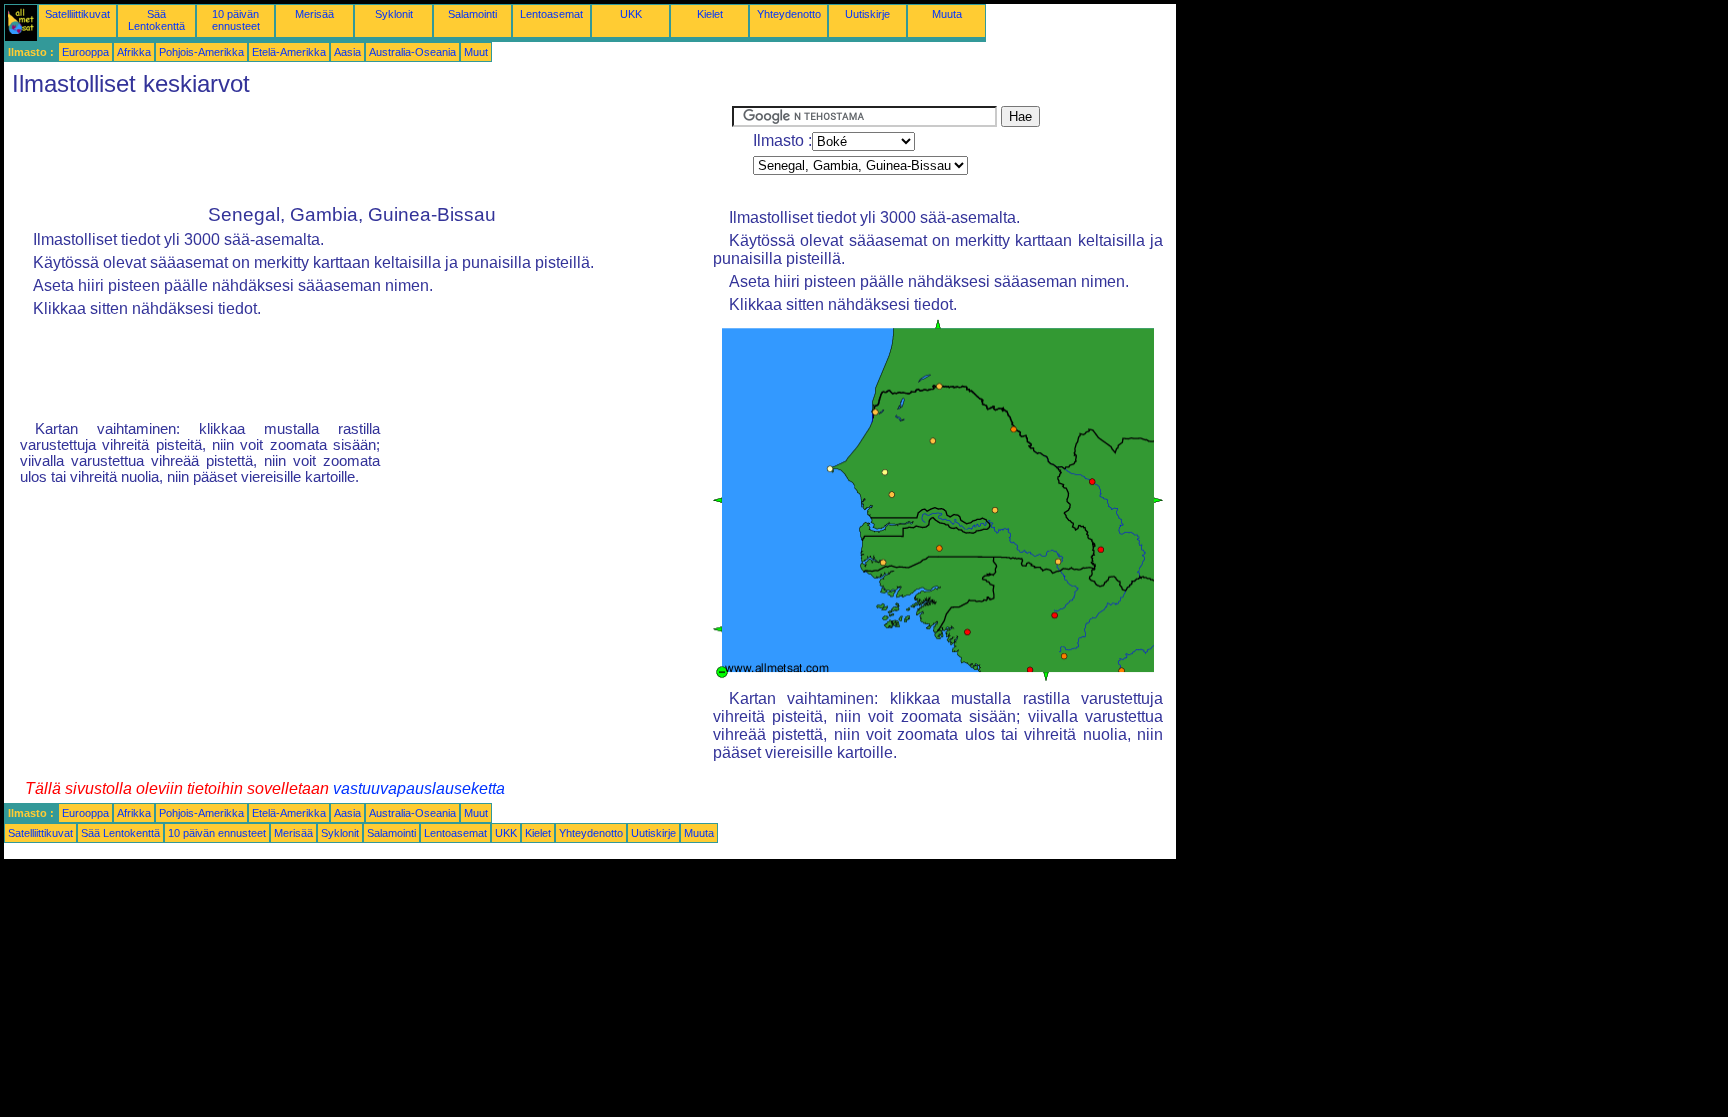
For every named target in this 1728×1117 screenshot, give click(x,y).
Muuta (947, 14)
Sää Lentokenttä (156, 20)
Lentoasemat (551, 14)
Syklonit (394, 14)
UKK (631, 14)
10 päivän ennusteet (236, 20)
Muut (476, 52)
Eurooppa (85, 52)
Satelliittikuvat (77, 14)
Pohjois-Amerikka (201, 52)
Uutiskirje (867, 14)
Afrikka (134, 52)
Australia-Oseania (412, 52)
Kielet (710, 14)
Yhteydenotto (789, 14)
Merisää (314, 14)
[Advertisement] (368, 151)
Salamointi (472, 14)
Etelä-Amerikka (289, 52)
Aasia (347, 52)
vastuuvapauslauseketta (419, 788)
